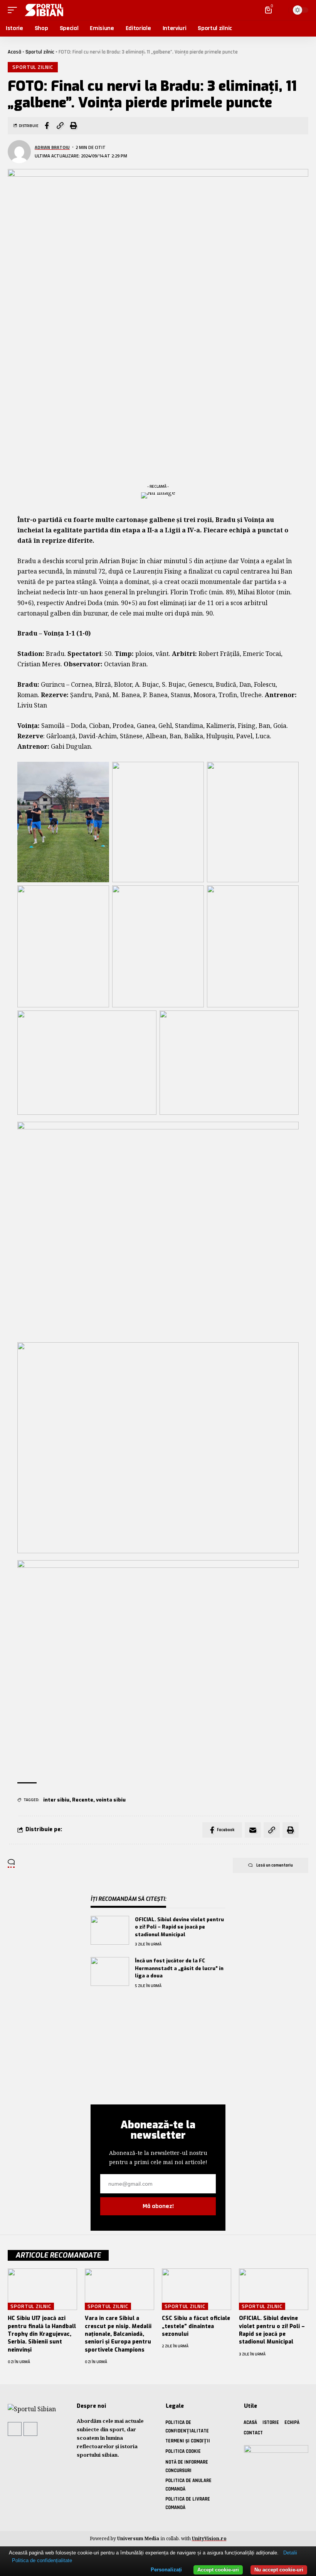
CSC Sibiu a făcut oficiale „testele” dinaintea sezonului (196, 2326)
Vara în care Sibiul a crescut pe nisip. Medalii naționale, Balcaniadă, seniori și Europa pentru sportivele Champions (118, 2334)
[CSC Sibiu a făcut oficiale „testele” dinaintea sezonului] (197, 2289)
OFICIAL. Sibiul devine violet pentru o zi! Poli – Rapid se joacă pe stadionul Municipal (179, 1927)
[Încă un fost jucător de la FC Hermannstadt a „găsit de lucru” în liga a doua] (110, 1971)
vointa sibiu (111, 1800)
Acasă (14, 52)
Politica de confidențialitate (42, 2560)
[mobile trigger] (14, 10)
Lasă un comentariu (275, 1865)
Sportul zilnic (40, 52)
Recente (83, 1800)
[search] (281, 10)
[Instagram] (30, 2429)
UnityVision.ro (209, 2538)
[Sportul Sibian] (42, 10)
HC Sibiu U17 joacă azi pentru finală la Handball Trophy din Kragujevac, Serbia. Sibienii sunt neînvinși (42, 2334)
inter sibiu (56, 1800)
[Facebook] (15, 2429)
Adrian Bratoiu (52, 147)
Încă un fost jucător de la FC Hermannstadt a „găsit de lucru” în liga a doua (179, 1968)
